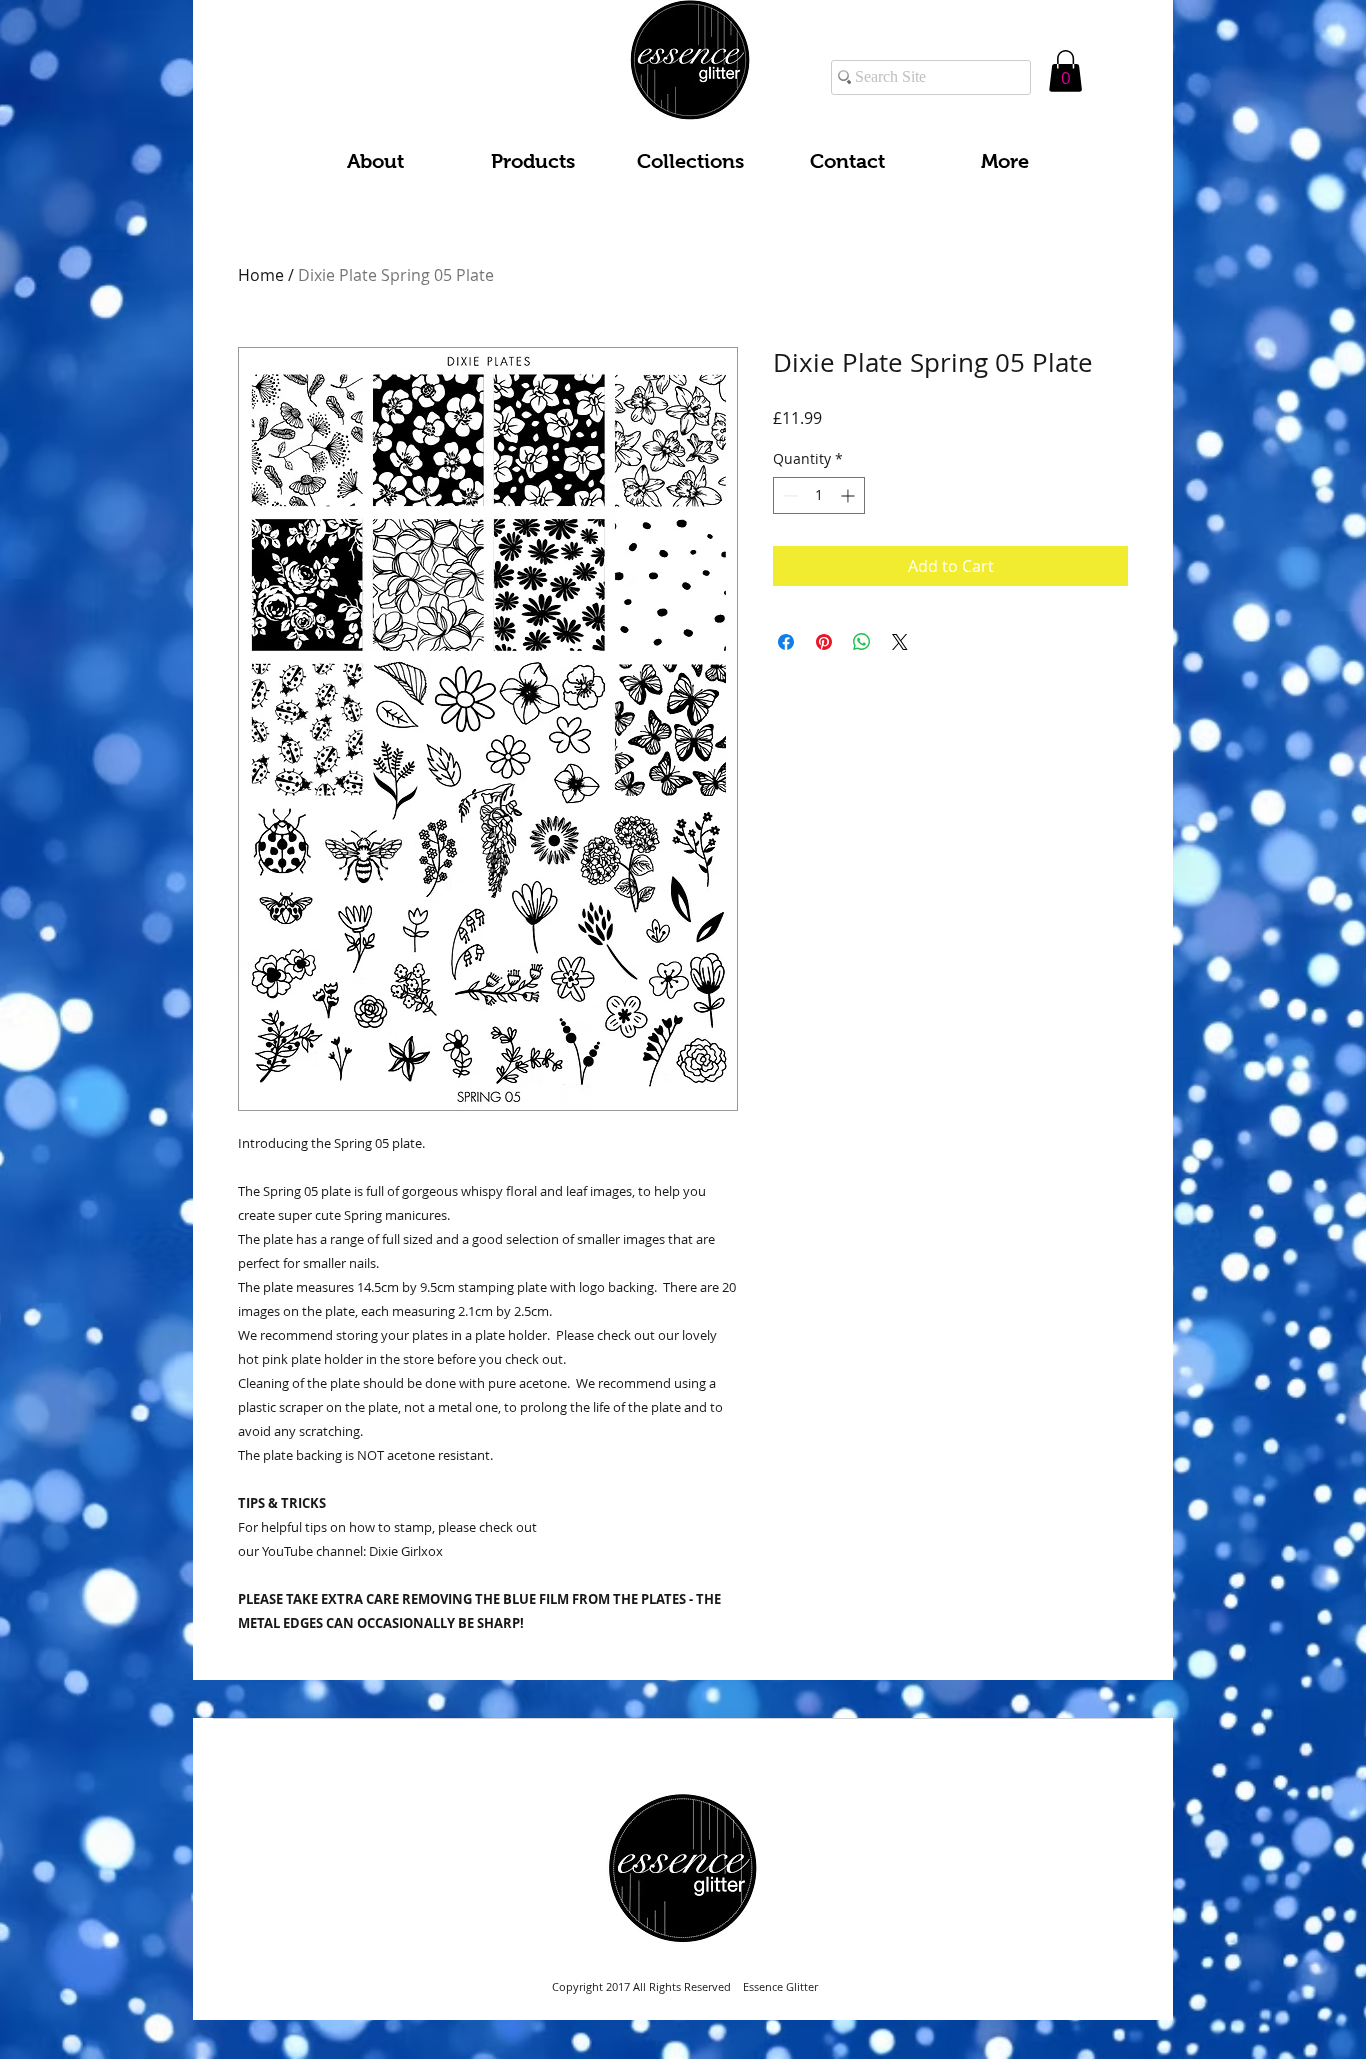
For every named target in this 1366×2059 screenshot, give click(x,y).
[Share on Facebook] (786, 642)
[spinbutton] (819, 495)
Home (261, 275)
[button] (1065, 71)
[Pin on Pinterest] (824, 642)
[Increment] (849, 495)
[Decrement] (788, 495)
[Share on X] (900, 642)
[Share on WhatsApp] (862, 642)
